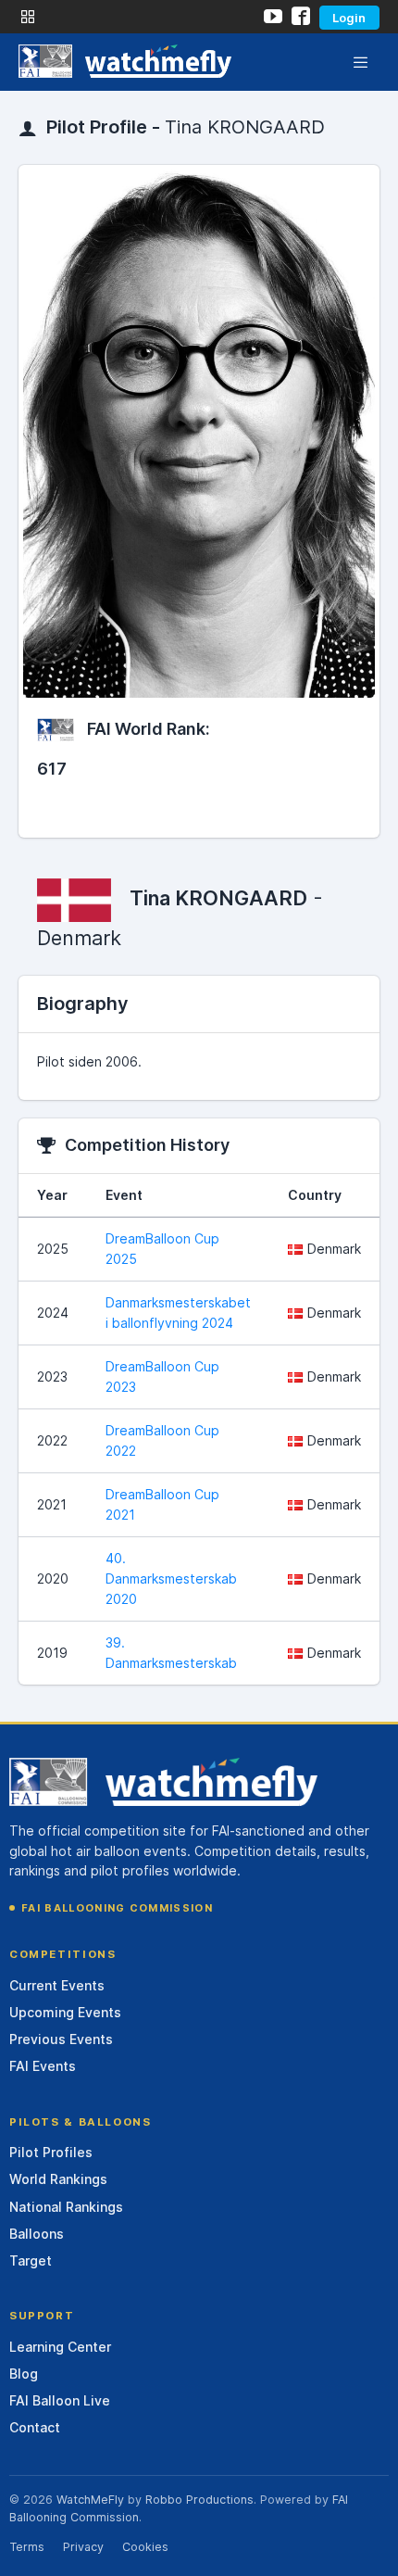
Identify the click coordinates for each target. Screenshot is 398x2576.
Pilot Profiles (51, 2152)
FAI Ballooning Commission (117, 1908)
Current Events (57, 1985)
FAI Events (43, 2066)
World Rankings (58, 2179)
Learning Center (60, 2347)
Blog (24, 2374)
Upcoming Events (65, 2012)
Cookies (145, 2547)
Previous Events (61, 2039)
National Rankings (66, 2207)
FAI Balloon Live (60, 2400)
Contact (35, 2427)
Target (31, 2260)
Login (349, 18)
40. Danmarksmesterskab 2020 (171, 1578)
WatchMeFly (90, 2500)
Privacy (83, 2547)
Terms (27, 2547)
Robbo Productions (199, 2500)
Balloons (37, 2234)
